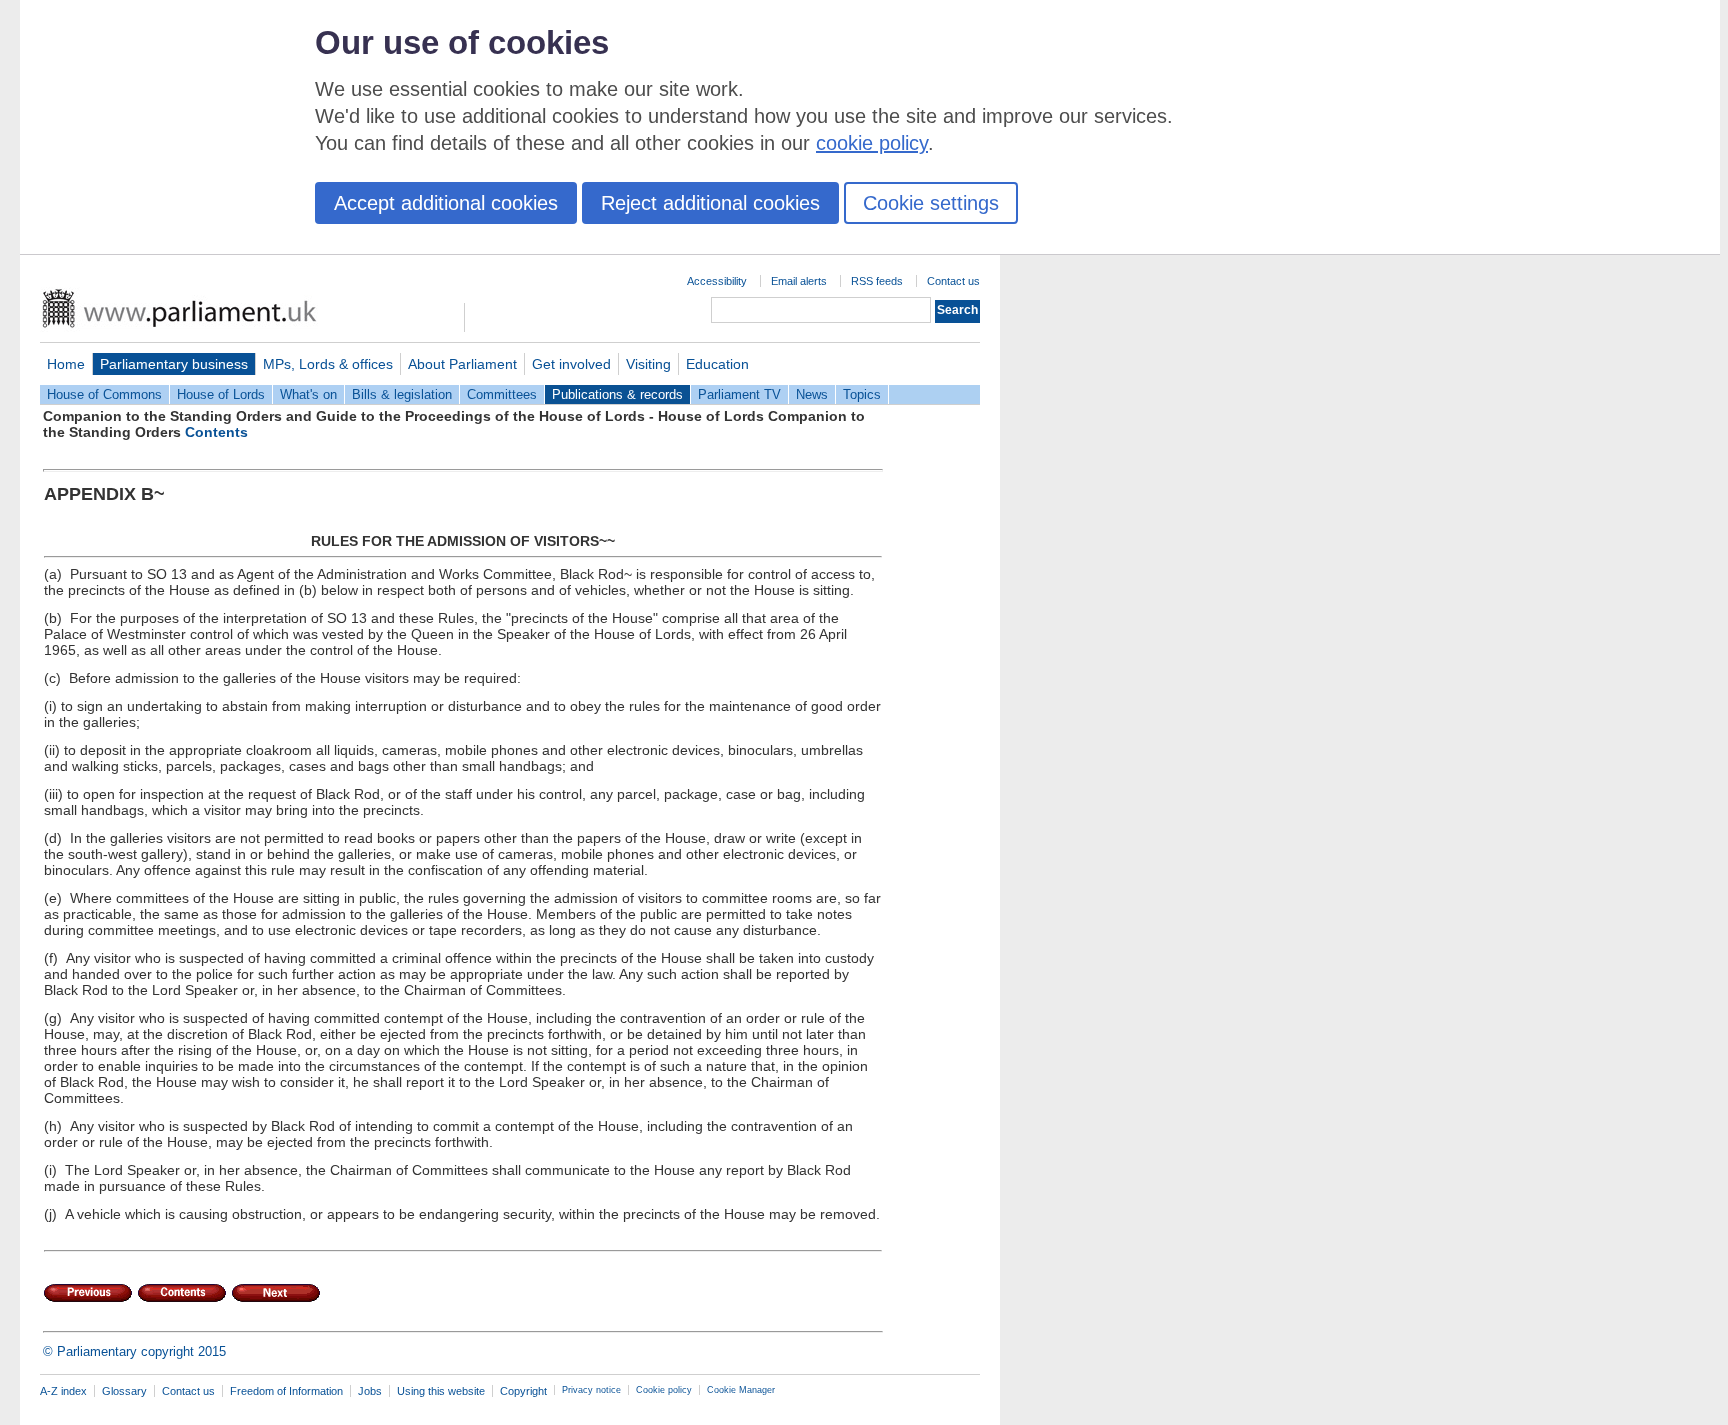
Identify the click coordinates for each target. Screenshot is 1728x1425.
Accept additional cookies (446, 203)
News (812, 394)
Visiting (648, 364)
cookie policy (872, 143)
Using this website (441, 1391)
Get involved (571, 364)
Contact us (953, 281)
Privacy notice (591, 1390)
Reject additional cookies (710, 203)
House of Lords (221, 394)
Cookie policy (664, 1390)
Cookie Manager (741, 1390)
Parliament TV (739, 394)
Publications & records (617, 394)
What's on (308, 394)
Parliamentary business (174, 364)
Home (66, 364)
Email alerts (799, 281)
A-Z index (63, 1391)
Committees (502, 394)
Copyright (523, 1391)
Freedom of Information (286, 1391)
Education (717, 364)
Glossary (124, 1391)
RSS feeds (877, 281)
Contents (216, 432)
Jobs (370, 1391)
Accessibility (717, 281)
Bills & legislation (402, 394)
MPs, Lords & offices (328, 364)
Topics (862, 394)
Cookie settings (931, 203)
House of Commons (104, 394)
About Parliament (462, 364)
